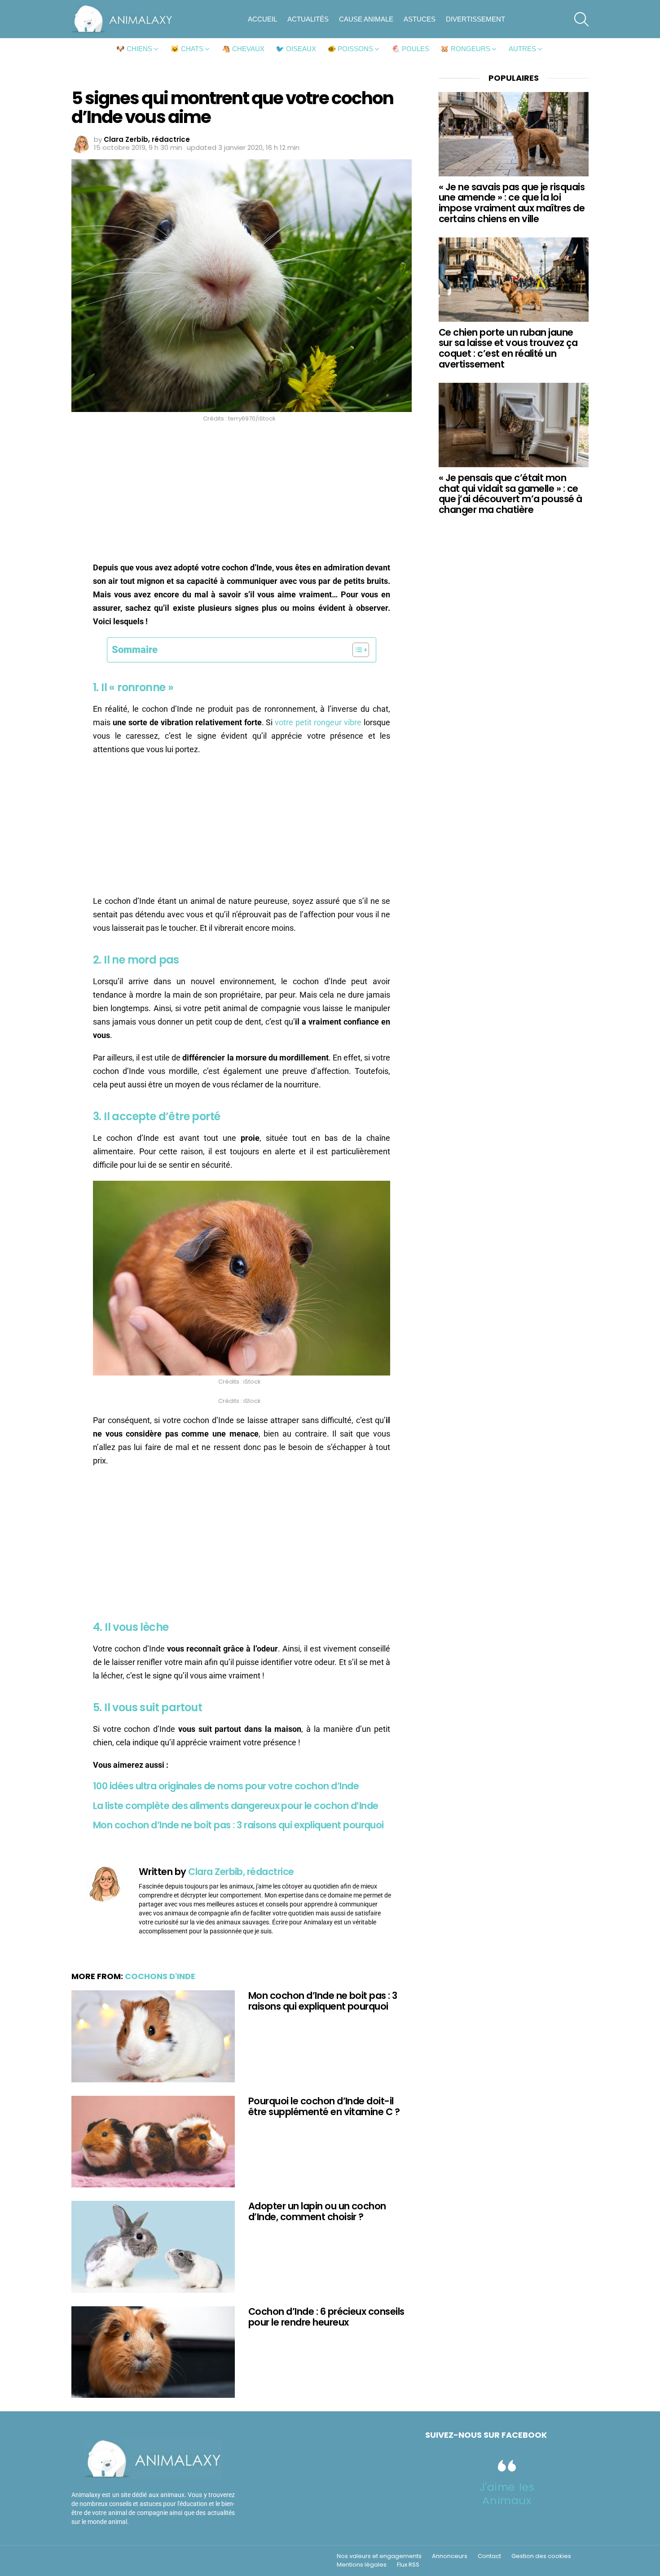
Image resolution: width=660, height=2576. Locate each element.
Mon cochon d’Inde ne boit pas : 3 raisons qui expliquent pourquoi (238, 1825)
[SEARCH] (581, 19)
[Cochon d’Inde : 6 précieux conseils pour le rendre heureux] (153, 2352)
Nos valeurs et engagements (379, 2556)
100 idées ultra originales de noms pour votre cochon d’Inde (226, 1786)
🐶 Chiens (134, 49)
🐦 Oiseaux (296, 49)
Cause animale (366, 19)
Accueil (262, 19)
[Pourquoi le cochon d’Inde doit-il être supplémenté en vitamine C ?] (153, 2142)
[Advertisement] (242, 495)
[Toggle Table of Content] (356, 650)
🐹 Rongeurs (465, 49)
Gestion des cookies (541, 2556)
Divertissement (475, 19)
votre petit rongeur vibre (318, 722)
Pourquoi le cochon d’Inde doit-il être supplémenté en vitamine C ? (324, 2106)
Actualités (308, 19)
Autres (522, 49)
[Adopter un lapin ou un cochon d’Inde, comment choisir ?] (153, 2247)
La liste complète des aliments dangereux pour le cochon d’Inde (235, 1806)
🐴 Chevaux (243, 49)
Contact (489, 2556)
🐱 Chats (187, 49)
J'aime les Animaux (507, 2494)
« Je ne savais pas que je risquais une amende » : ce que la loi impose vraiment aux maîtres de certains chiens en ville (512, 203)
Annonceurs (450, 2556)
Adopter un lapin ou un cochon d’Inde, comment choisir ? (317, 2211)
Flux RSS (408, 2565)
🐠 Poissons (350, 49)
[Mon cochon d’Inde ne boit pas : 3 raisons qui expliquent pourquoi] (153, 2036)
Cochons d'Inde (160, 1976)
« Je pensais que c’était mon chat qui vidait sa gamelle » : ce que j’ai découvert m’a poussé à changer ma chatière (510, 494)
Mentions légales (362, 2565)
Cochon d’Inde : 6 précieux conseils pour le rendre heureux (326, 2317)
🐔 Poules (410, 49)
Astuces (420, 19)
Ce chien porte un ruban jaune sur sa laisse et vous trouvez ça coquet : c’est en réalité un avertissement (508, 348)
